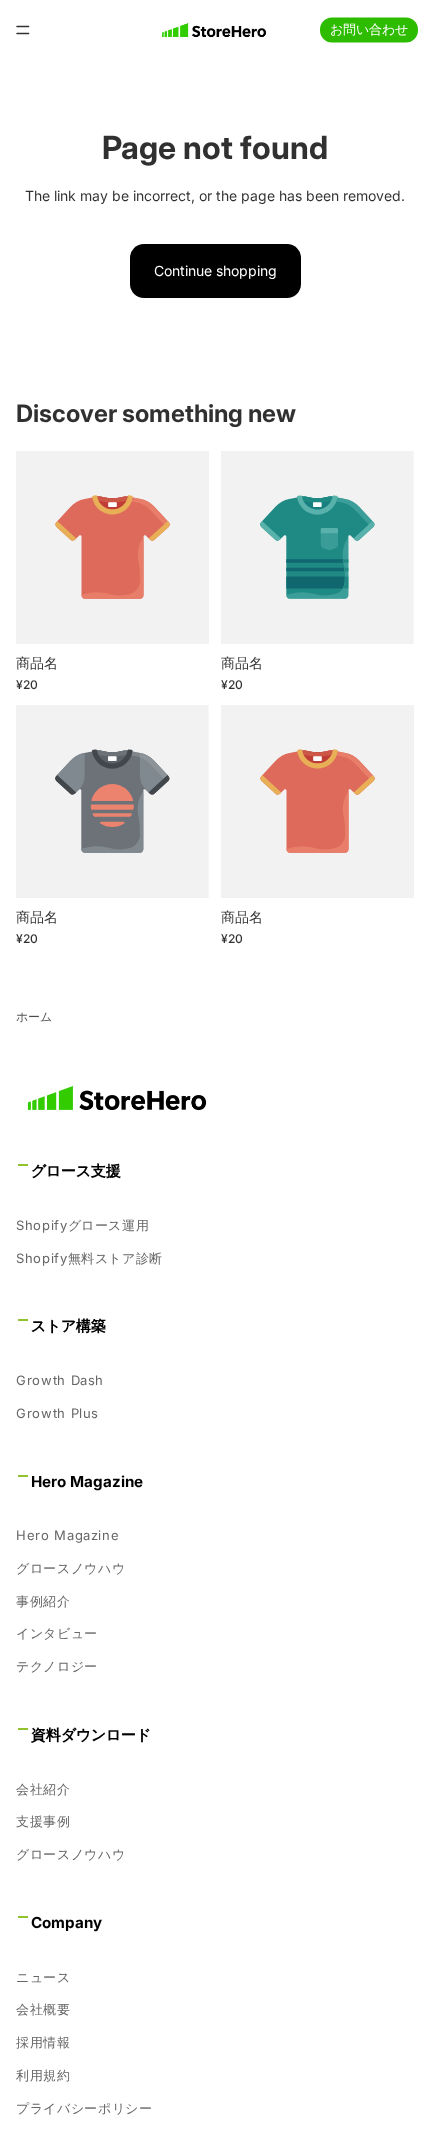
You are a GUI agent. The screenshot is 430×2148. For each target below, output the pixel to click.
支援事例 (43, 1822)
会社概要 (43, 2009)
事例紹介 (43, 1601)
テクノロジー (57, 1666)
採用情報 (43, 2042)
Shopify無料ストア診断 (89, 1258)
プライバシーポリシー (84, 2108)
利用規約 (43, 2075)
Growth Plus (57, 1413)
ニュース (43, 1977)
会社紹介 (43, 1789)
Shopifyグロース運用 (82, 1225)
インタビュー (57, 1634)
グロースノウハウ (70, 1568)
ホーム (34, 1016)
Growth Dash (60, 1380)
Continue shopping (215, 270)
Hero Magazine (67, 1535)
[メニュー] (23, 30)
